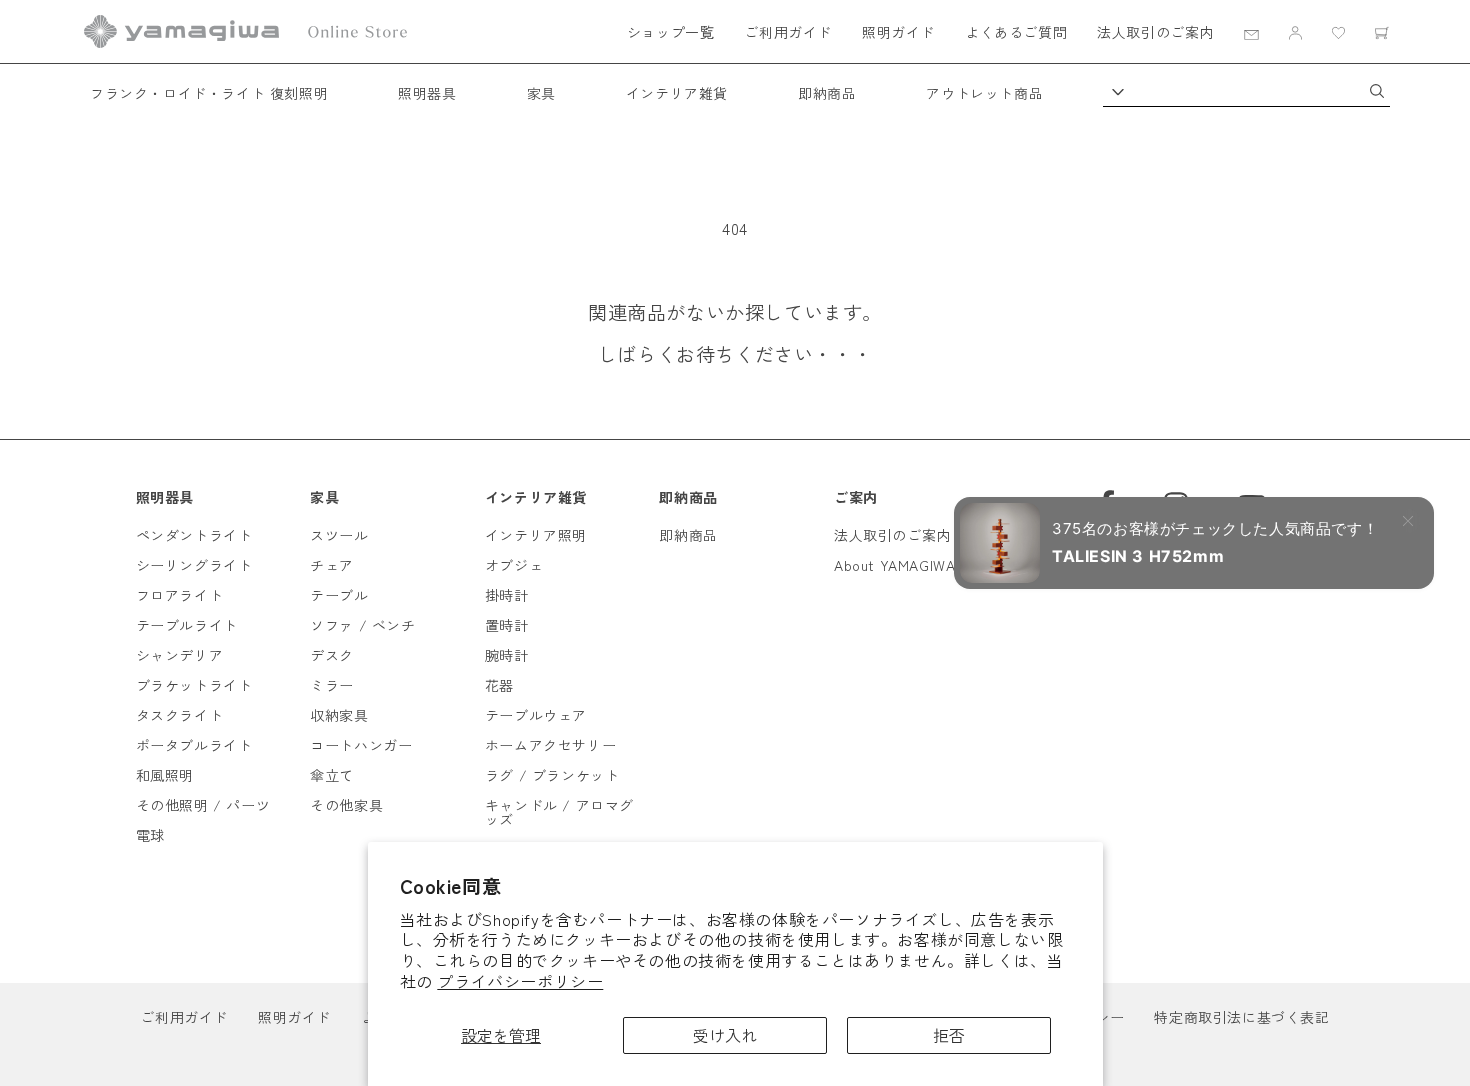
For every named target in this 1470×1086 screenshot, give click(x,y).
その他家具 (346, 805)
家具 (541, 93)
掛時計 (507, 595)
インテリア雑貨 (677, 93)
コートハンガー (361, 745)
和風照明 (165, 775)
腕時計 (507, 655)
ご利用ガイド (788, 32)
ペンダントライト (194, 535)
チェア (332, 565)
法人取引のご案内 (1155, 32)
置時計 (507, 625)
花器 (499, 685)
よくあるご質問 (1016, 32)
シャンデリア (180, 655)
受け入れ (725, 1035)
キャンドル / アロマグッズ (559, 812)
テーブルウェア (536, 715)
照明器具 (427, 93)
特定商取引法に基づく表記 (1241, 1017)
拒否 (949, 1035)
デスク (332, 655)
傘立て (332, 775)
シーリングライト (194, 565)
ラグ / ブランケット (552, 775)
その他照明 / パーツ (203, 805)
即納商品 (827, 93)
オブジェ (514, 565)
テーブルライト (187, 625)
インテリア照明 (536, 535)
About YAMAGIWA (894, 565)
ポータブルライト (194, 745)
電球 (150, 835)
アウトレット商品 (984, 93)
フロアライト (180, 595)
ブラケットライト (194, 685)
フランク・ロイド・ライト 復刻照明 (209, 93)
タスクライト (180, 715)
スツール (339, 535)
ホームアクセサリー (550, 745)
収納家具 (339, 715)
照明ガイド (898, 32)
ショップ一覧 (671, 32)
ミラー (332, 685)
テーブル (339, 595)
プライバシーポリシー (520, 981)
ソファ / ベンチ (362, 625)
